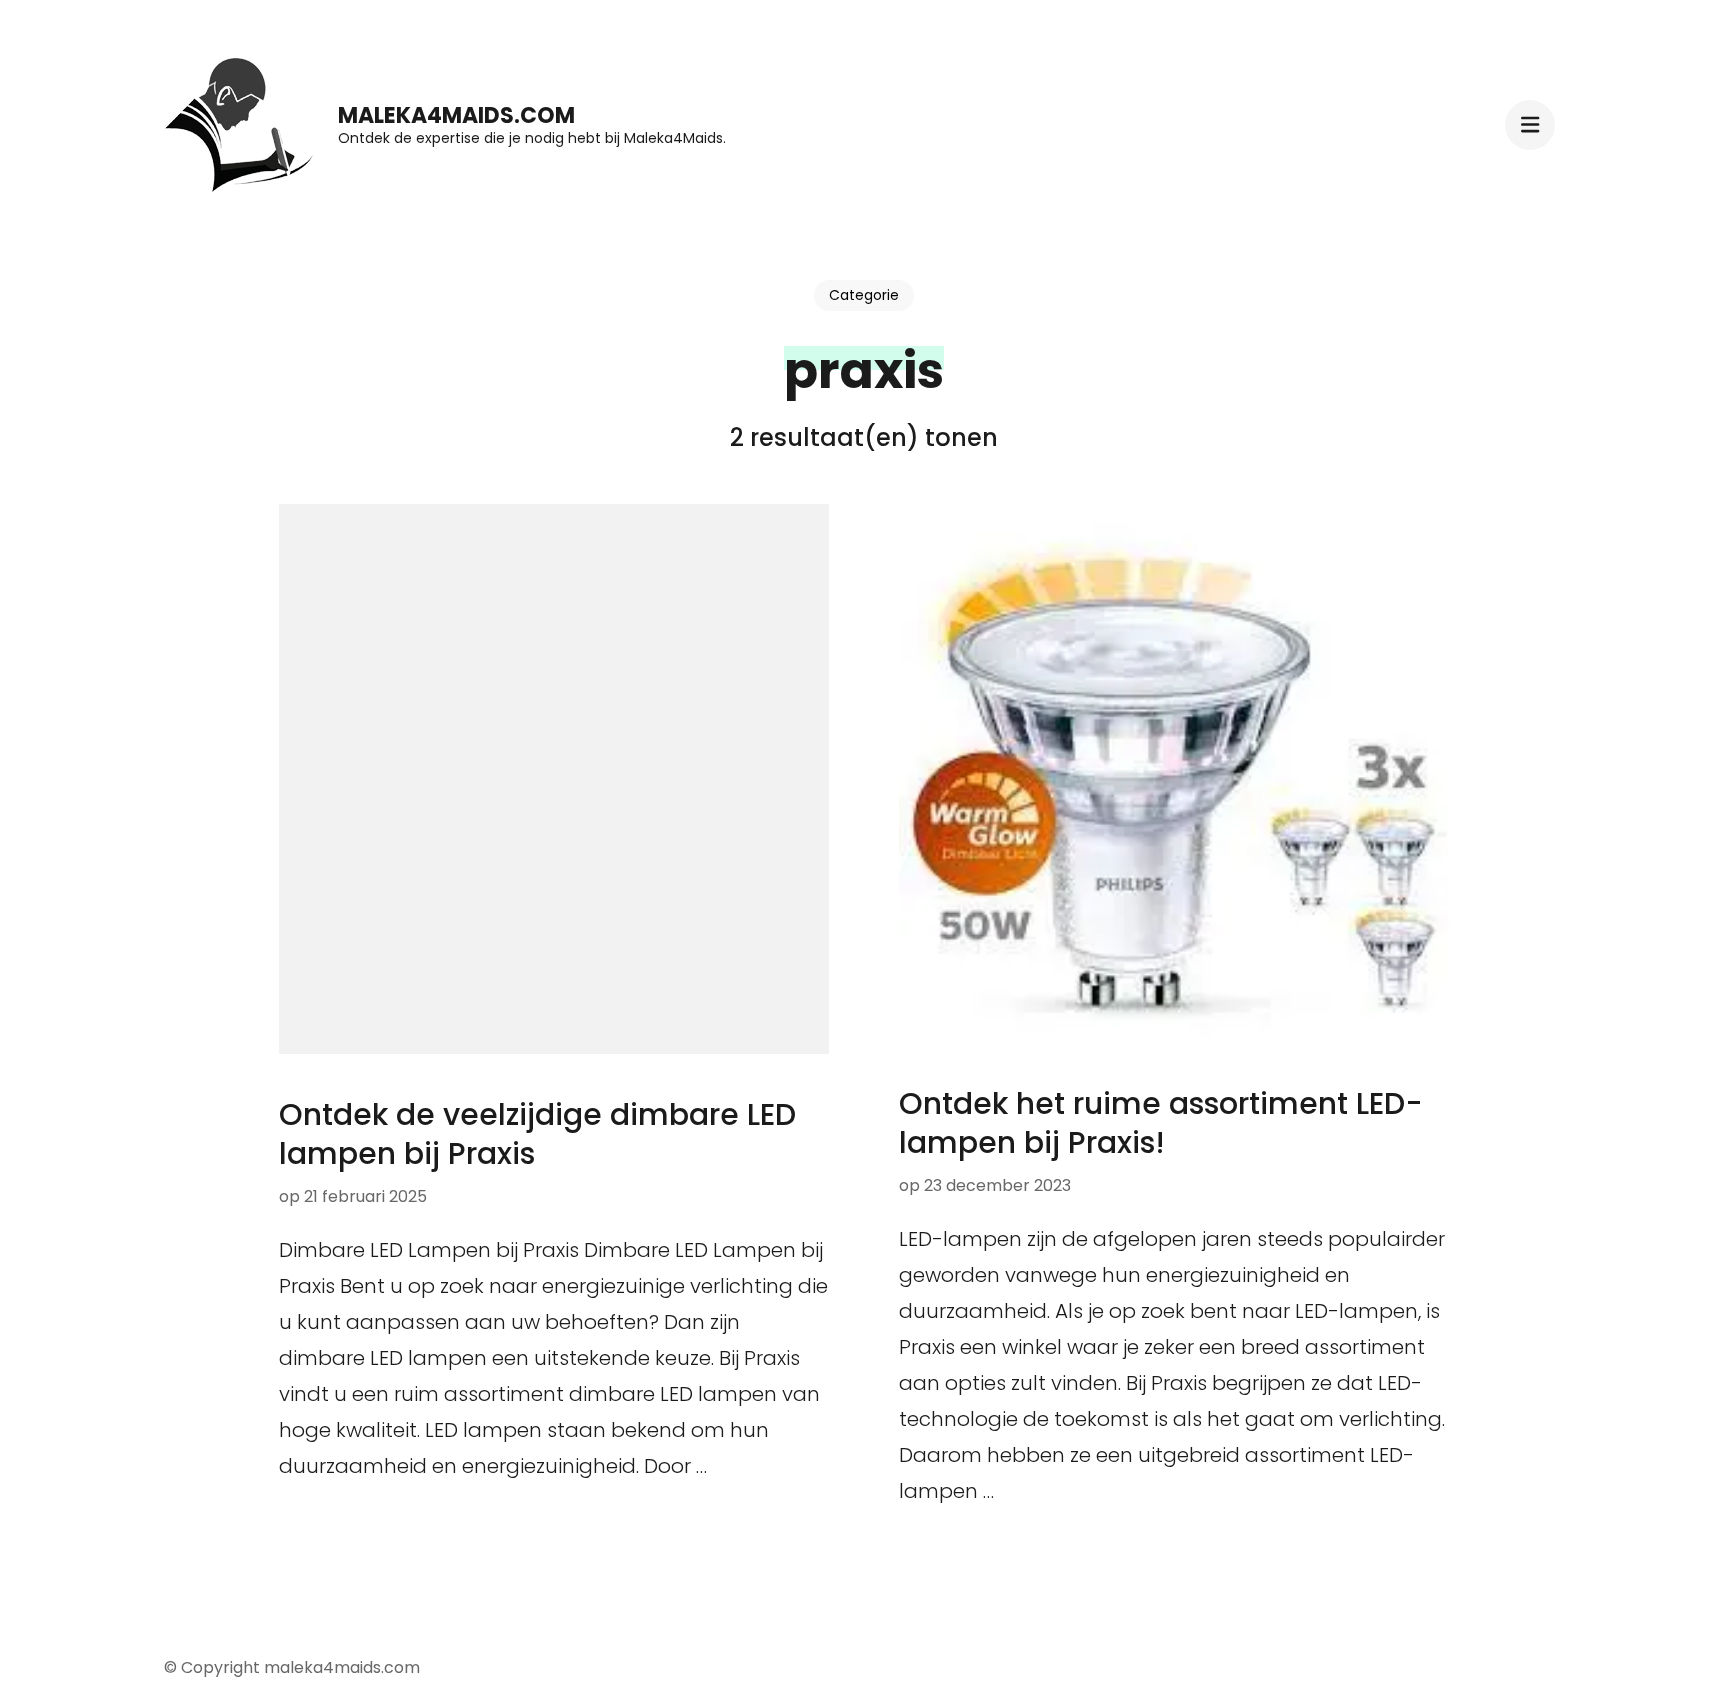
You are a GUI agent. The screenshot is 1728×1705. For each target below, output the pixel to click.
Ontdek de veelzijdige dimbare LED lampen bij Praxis (537, 1134)
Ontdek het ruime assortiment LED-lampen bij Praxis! (1161, 1123)
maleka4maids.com (456, 115)
